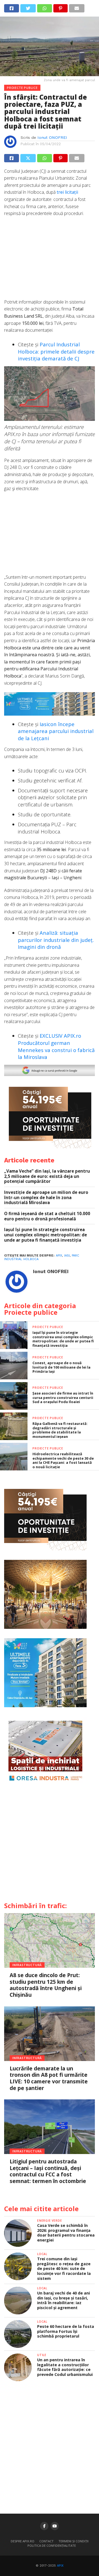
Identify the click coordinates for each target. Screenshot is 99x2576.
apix (59, 1256)
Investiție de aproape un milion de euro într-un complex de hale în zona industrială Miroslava (46, 1197)
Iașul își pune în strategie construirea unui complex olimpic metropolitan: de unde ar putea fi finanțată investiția (46, 1235)
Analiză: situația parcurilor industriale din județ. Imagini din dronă (56, 940)
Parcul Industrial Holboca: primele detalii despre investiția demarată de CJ (56, 351)
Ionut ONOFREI (52, 137)
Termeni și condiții (74, 2541)
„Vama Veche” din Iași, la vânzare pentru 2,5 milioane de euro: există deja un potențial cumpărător (47, 1176)
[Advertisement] (50, 261)
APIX (60, 2566)
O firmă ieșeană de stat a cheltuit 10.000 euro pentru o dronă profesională (47, 1216)
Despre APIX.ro (23, 2541)
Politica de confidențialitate (52, 2546)
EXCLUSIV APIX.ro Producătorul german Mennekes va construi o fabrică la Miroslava (56, 1046)
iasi (67, 1256)
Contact (46, 2541)
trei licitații (67, 192)
